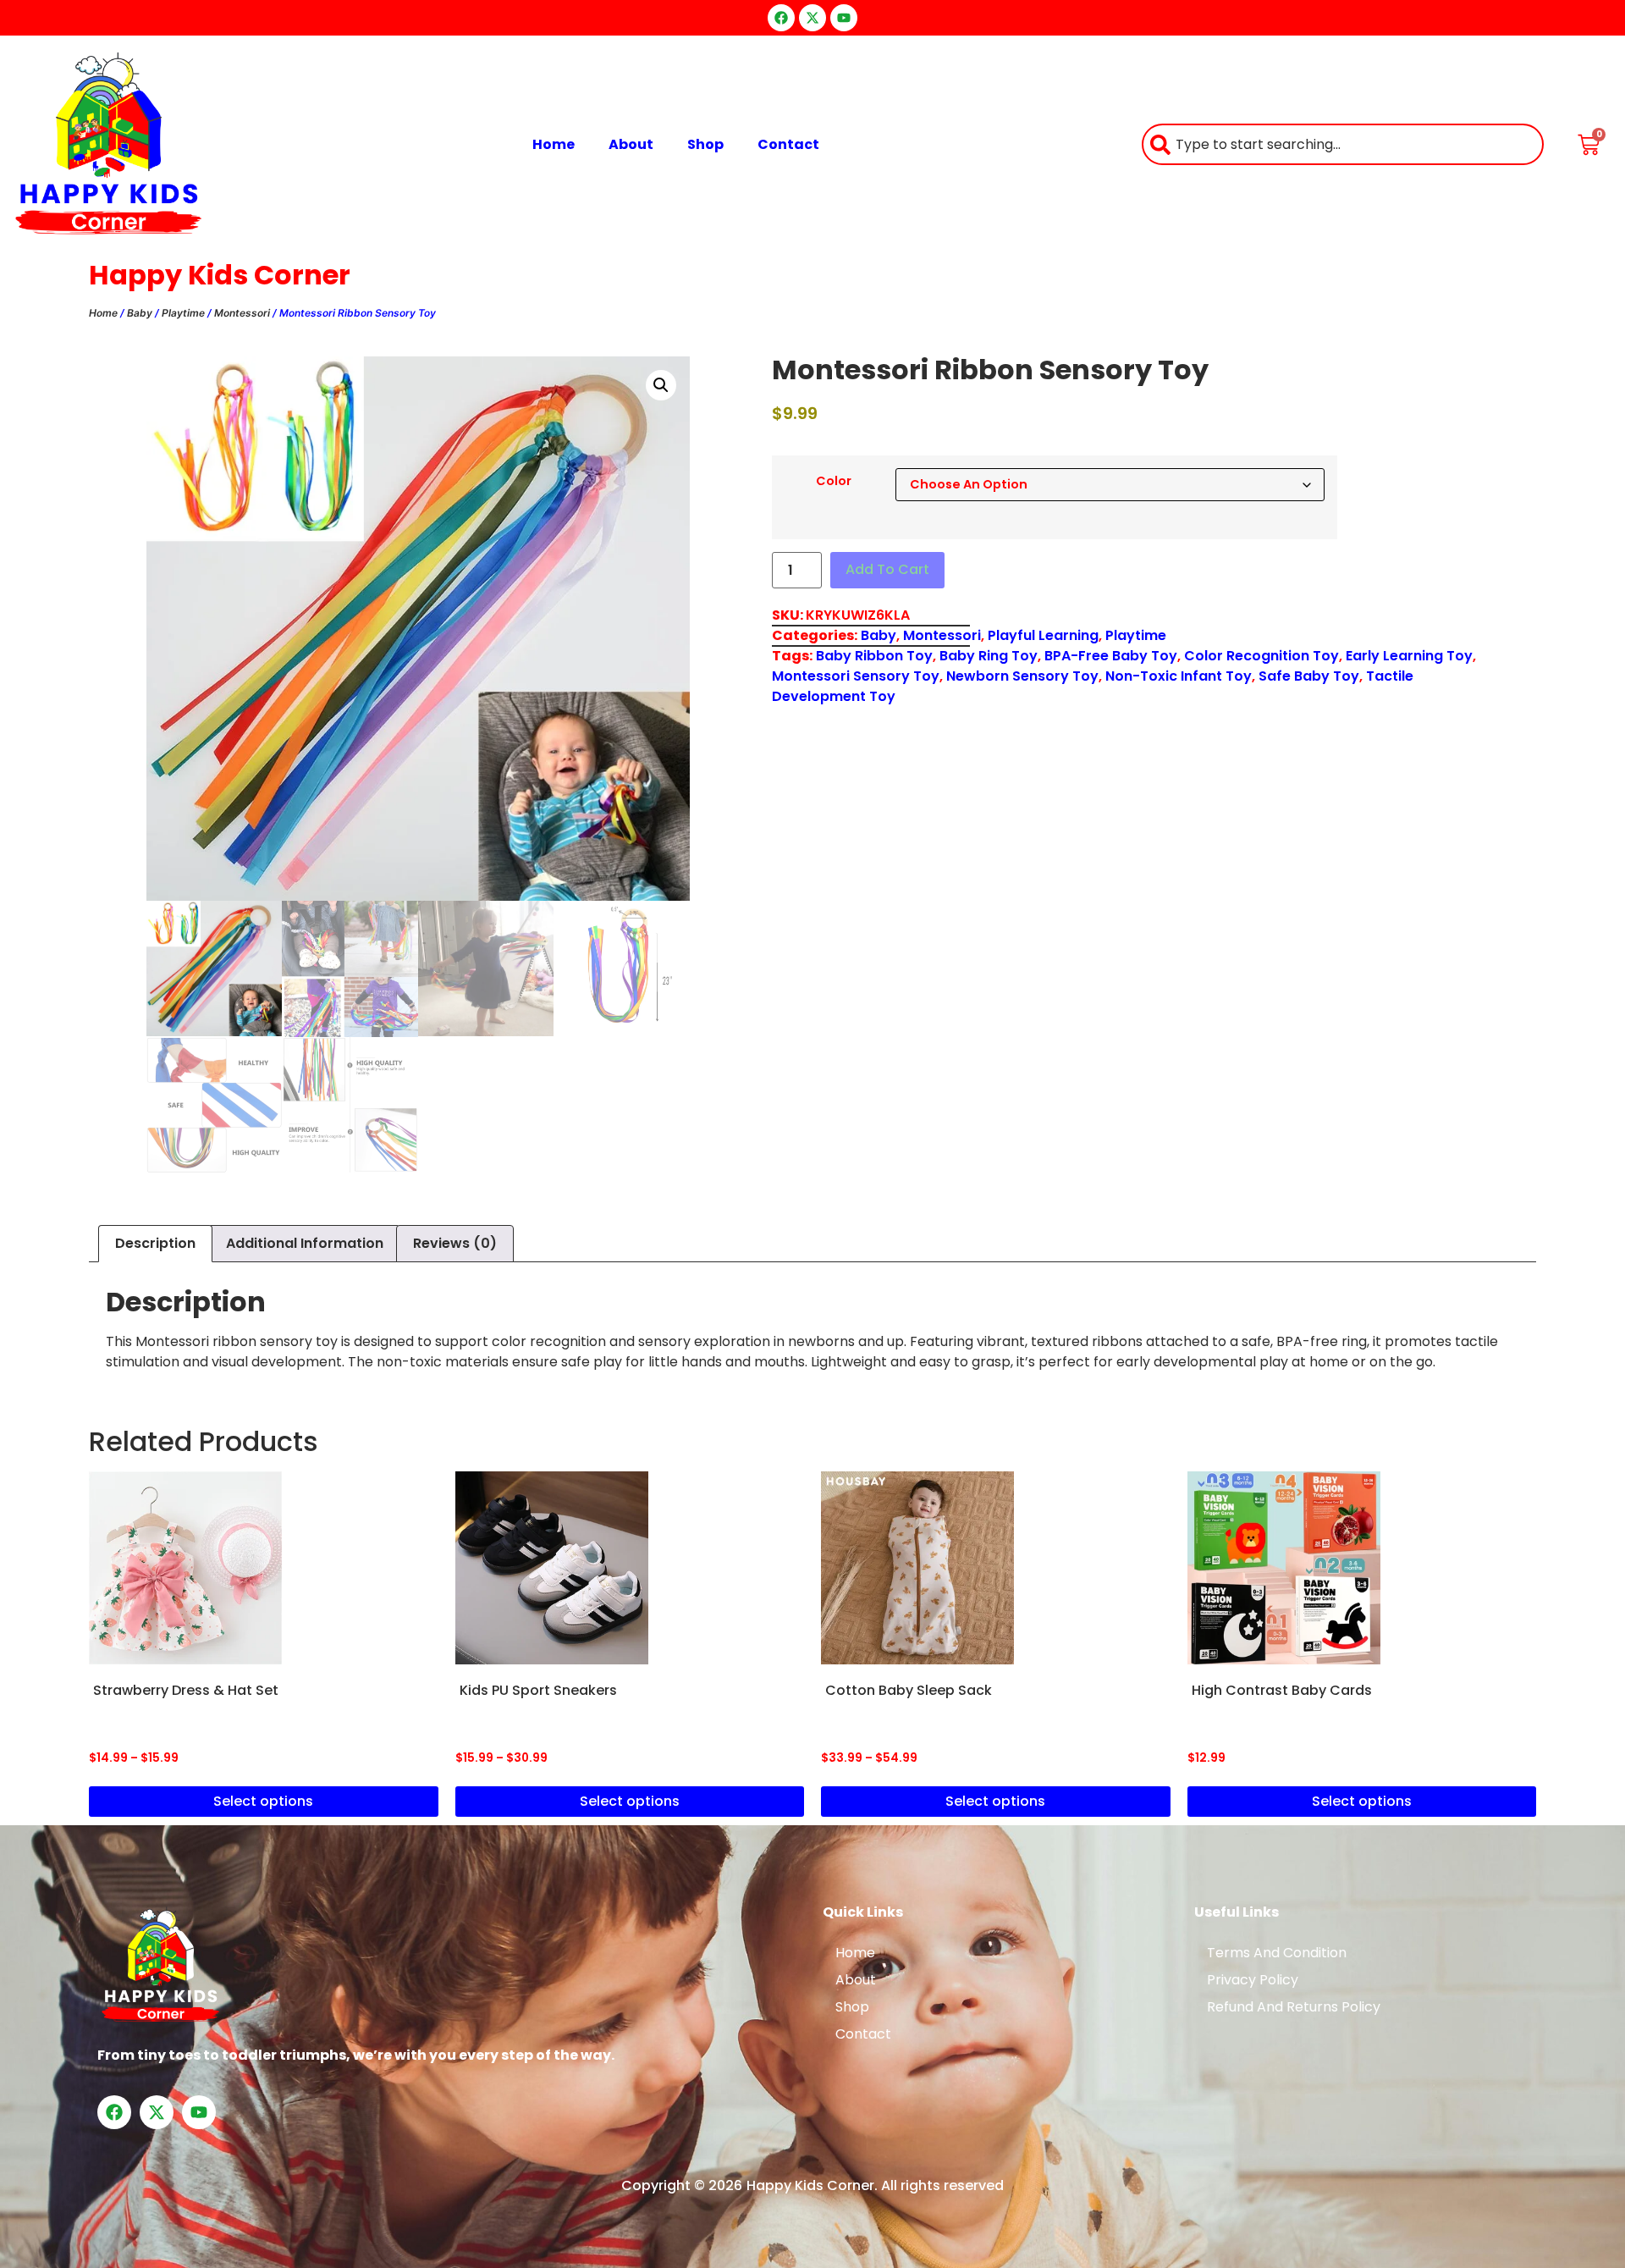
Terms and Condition (1277, 1953)
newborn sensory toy (1022, 676)
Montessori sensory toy (856, 676)
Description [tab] (155, 1243)
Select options (263, 1801)
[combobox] (1343, 144)
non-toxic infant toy (1179, 676)
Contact (788, 144)
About (631, 144)
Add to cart (887, 569)
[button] (661, 385)
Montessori (242, 313)
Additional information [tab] (305, 1243)
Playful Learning (1043, 635)
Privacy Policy (1253, 1980)
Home (554, 144)
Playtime (183, 313)
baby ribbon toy (874, 656)
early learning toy (1409, 656)
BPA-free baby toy (1111, 656)
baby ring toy (989, 656)
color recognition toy (1261, 656)
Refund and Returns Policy (1294, 2007)
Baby (140, 313)
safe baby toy (1309, 676)
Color (834, 481)
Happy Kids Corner (220, 275)
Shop (705, 144)
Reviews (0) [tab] (455, 1243)
